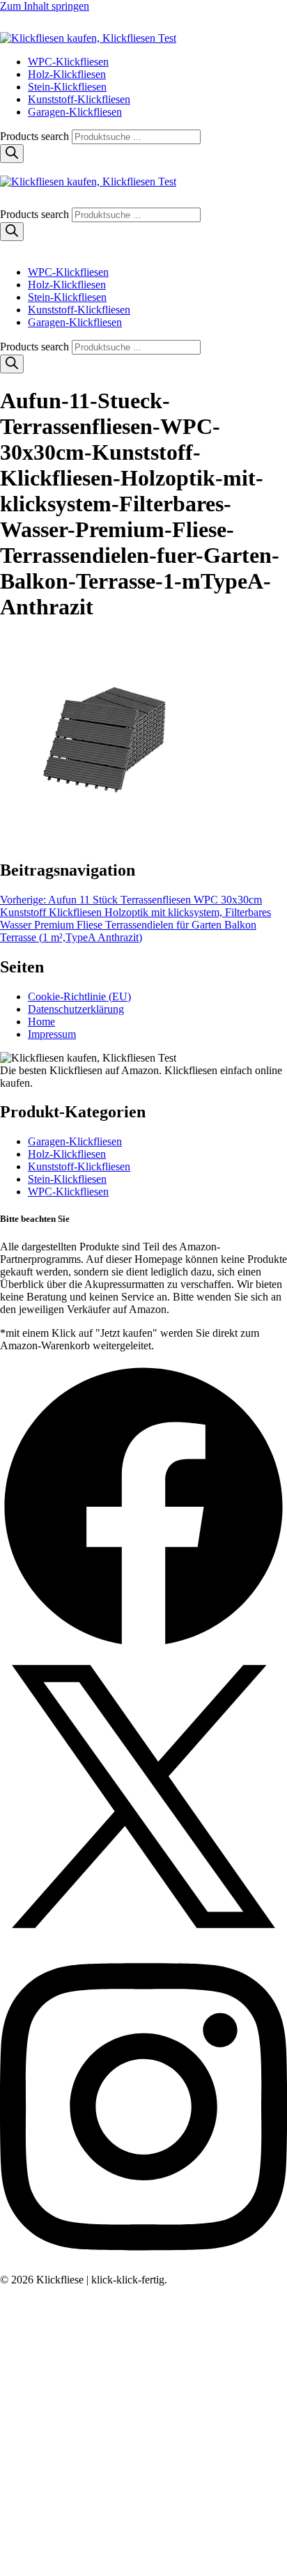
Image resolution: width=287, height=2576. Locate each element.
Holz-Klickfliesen (67, 74)
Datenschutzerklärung (76, 1009)
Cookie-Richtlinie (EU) (79, 996)
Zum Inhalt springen (45, 6)
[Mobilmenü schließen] (6, 248)
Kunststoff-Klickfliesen (79, 99)
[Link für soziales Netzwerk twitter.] (143, 1936)
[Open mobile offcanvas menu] (6, 169)
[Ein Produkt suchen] (14, 25)
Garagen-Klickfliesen (75, 112)
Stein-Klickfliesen (67, 87)
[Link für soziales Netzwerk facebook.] (143, 1646)
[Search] (12, 154)
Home (41, 1022)
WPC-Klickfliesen (68, 62)
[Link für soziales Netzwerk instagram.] (143, 2267)
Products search (36, 136)
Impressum (52, 1034)
